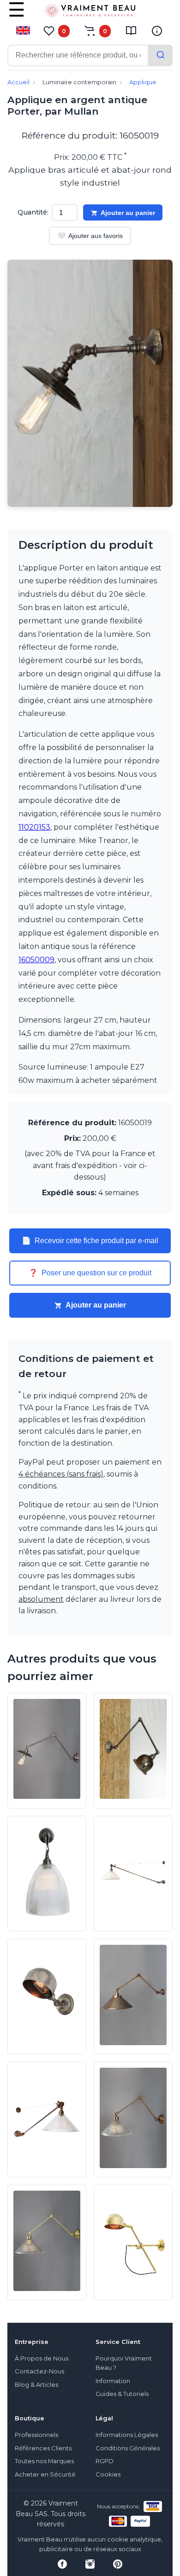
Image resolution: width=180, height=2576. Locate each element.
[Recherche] (161, 55)
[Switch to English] (23, 30)
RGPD (105, 2461)
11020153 (34, 827)
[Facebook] (62, 2564)
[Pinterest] (118, 2564)
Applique (143, 82)
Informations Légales (127, 2435)
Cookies (108, 2474)
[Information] (157, 31)
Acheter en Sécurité (45, 2474)
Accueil (18, 82)
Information (113, 2381)
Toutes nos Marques (44, 2461)
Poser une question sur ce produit (90, 1273)
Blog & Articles (36, 2385)
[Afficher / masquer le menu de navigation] (17, 16)
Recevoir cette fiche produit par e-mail (90, 1241)
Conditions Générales (128, 2448)
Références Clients (43, 2448)
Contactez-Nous (39, 2371)
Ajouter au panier (128, 213)
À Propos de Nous (42, 2358)
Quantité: (33, 212)
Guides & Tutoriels (122, 2394)
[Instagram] (90, 2564)
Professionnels (36, 2435)
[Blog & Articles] (131, 31)
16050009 (36, 960)
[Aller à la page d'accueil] (90, 12)
